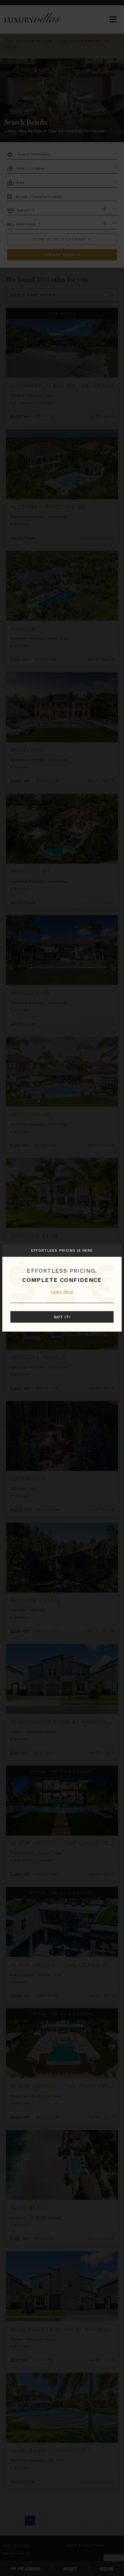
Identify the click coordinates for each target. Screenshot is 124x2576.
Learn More (62, 1291)
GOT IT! (62, 1317)
